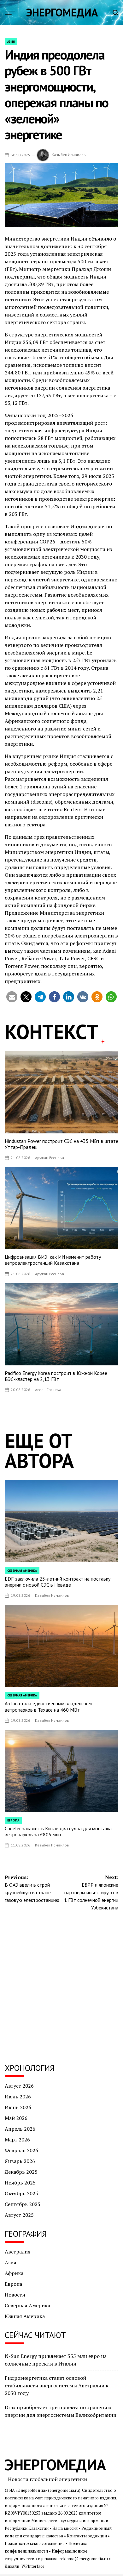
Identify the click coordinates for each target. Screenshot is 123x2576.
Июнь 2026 (18, 2107)
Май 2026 (16, 2118)
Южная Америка (25, 2316)
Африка (14, 2273)
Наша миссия (65, 2528)
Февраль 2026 (21, 2150)
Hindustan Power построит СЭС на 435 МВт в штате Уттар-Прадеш (61, 1144)
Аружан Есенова (50, 1158)
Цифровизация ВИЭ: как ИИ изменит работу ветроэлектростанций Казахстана (53, 1260)
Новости (15, 2295)
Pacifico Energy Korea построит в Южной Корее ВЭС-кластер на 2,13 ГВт (56, 1376)
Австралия (18, 2252)
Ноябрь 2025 (20, 2183)
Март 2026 (17, 2140)
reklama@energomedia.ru (84, 2559)
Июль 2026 (18, 2097)
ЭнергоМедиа (62, 12)
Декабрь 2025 (21, 2172)
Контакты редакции (87, 2536)
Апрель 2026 (20, 2129)
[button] (12, 997)
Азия (11, 42)
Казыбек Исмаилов (69, 155)
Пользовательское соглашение (35, 2544)
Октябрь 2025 (21, 2193)
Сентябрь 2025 (23, 2204)
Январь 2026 (20, 2161)
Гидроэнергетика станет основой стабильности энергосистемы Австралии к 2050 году (57, 2385)
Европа (13, 1820)
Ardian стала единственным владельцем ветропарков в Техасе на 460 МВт (48, 1706)
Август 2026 (19, 2086)
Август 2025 (19, 2215)
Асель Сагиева (48, 1390)
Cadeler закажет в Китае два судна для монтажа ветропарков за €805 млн (58, 1831)
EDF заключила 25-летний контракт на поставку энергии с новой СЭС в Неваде (58, 1582)
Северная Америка (22, 1571)
